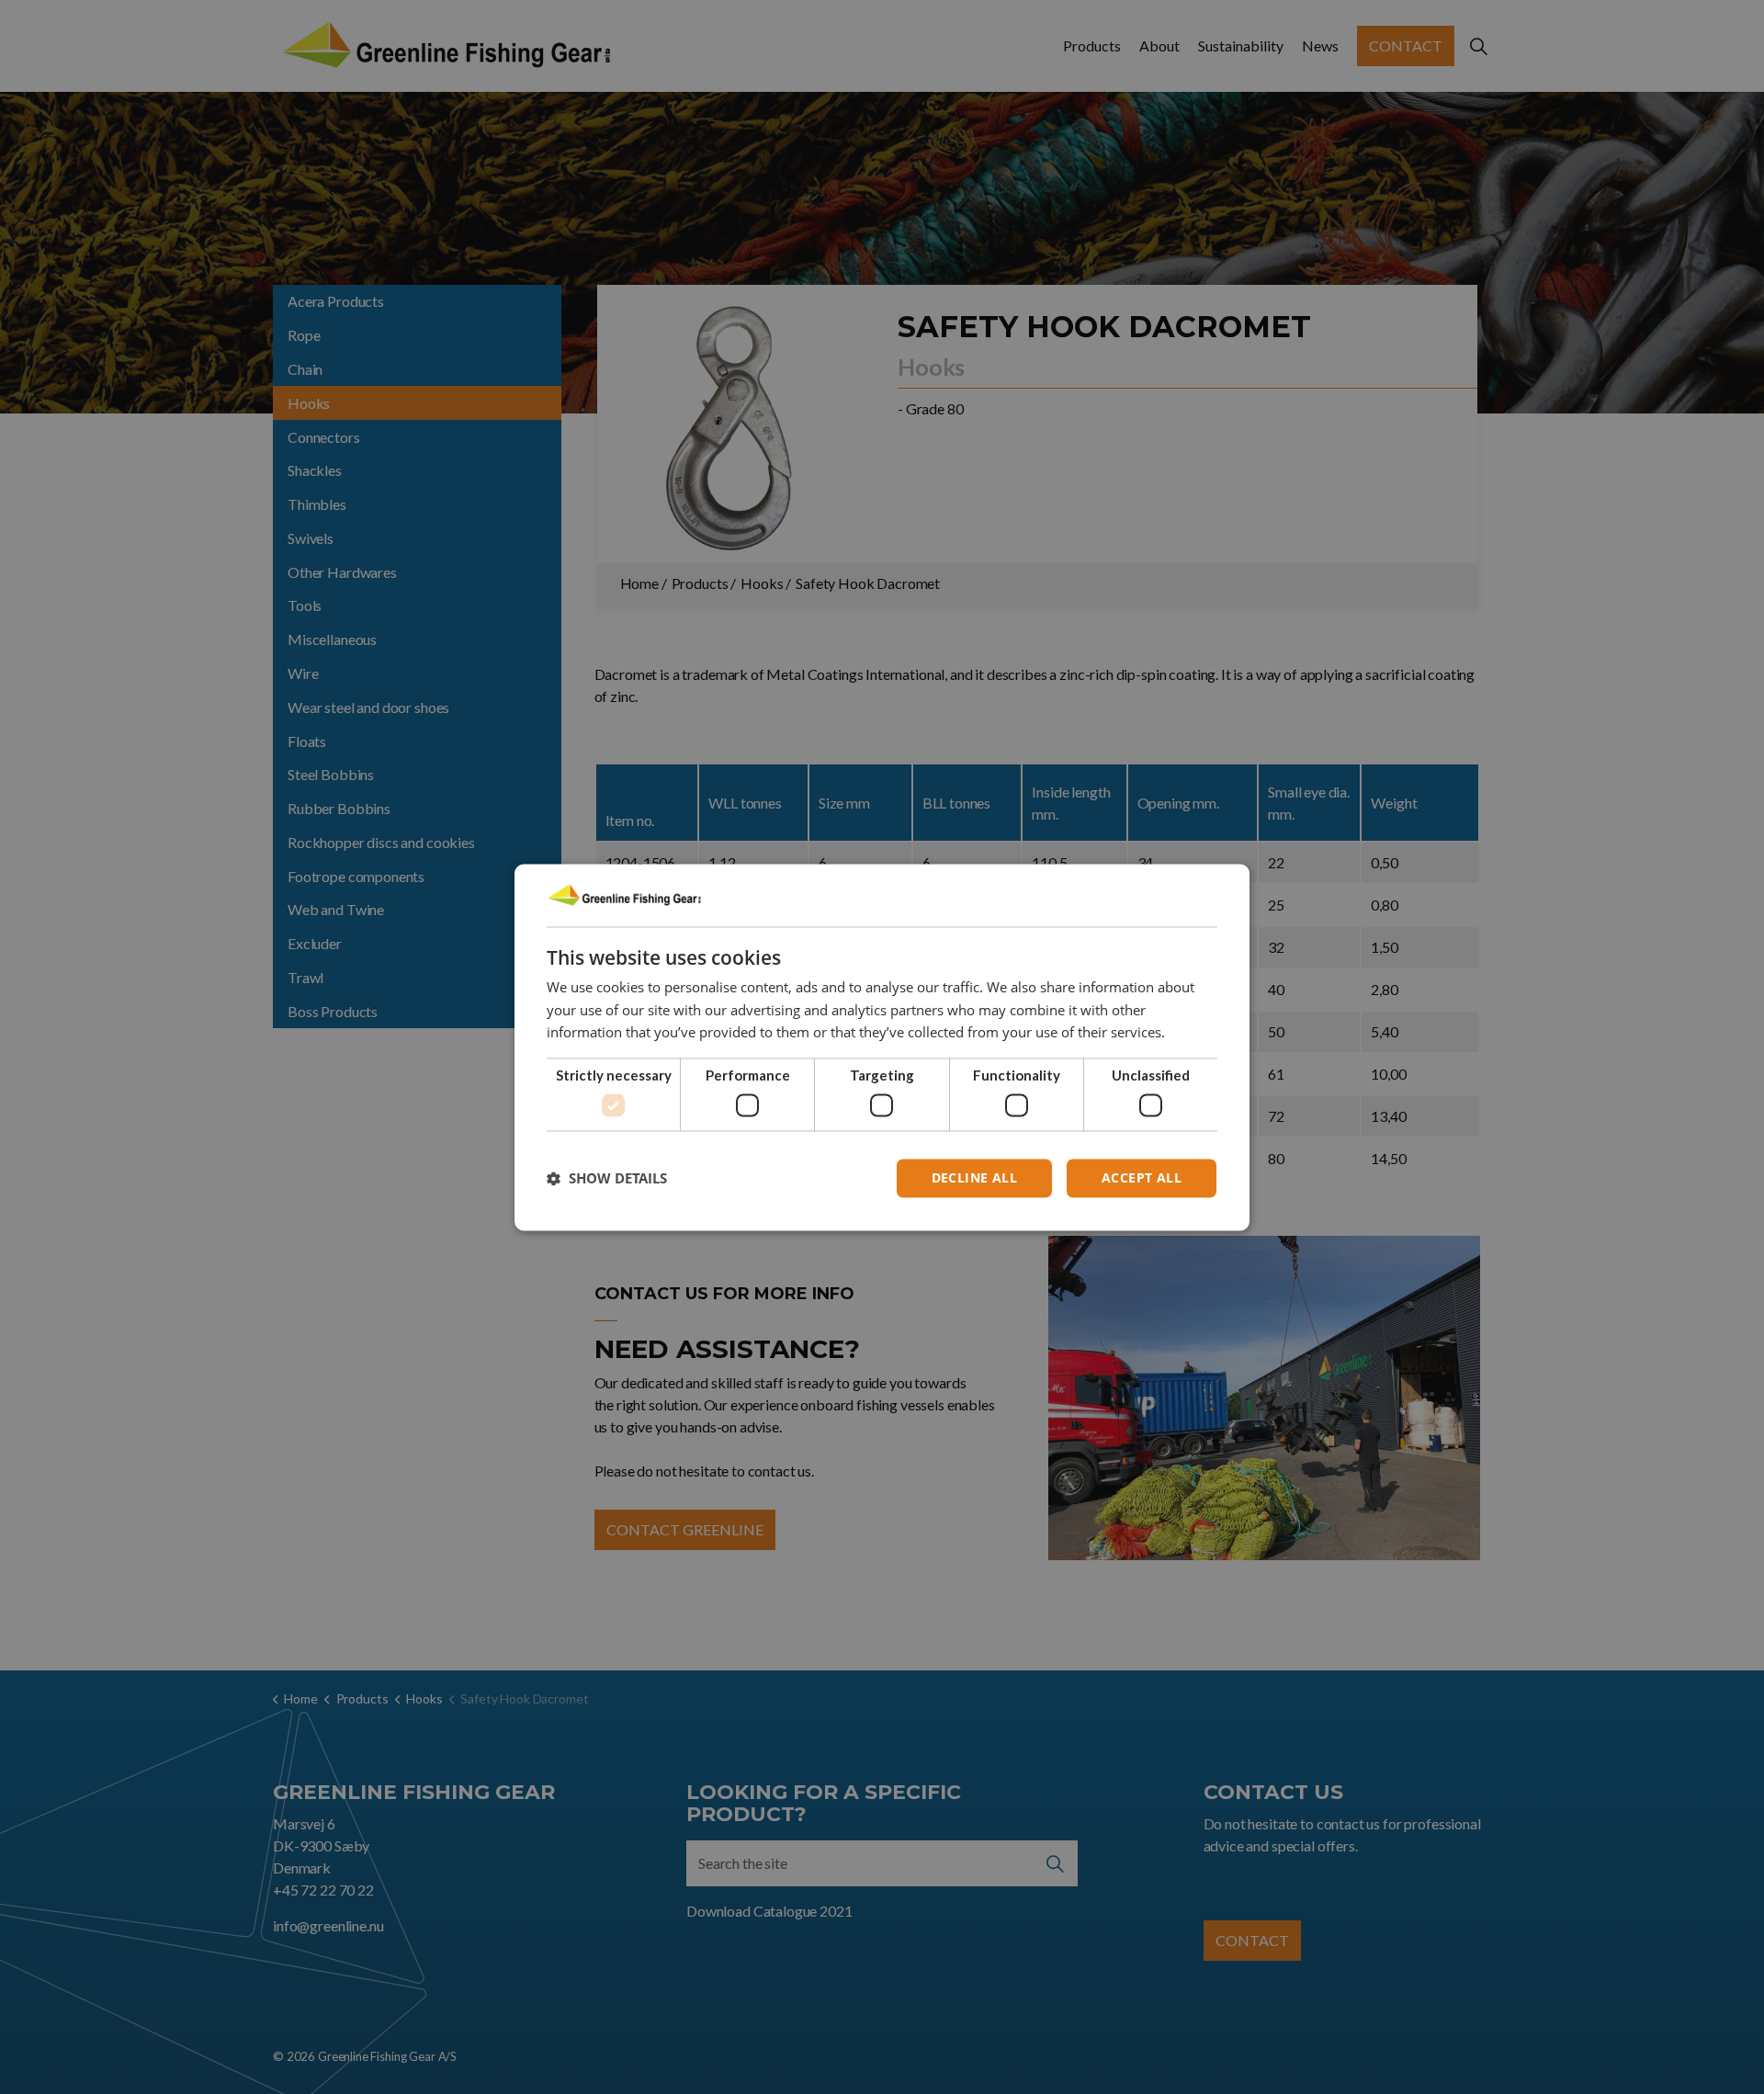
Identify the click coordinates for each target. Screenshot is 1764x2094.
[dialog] (882, 1047)
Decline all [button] (974, 1177)
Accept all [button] (1142, 1177)
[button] (607, 1178)
